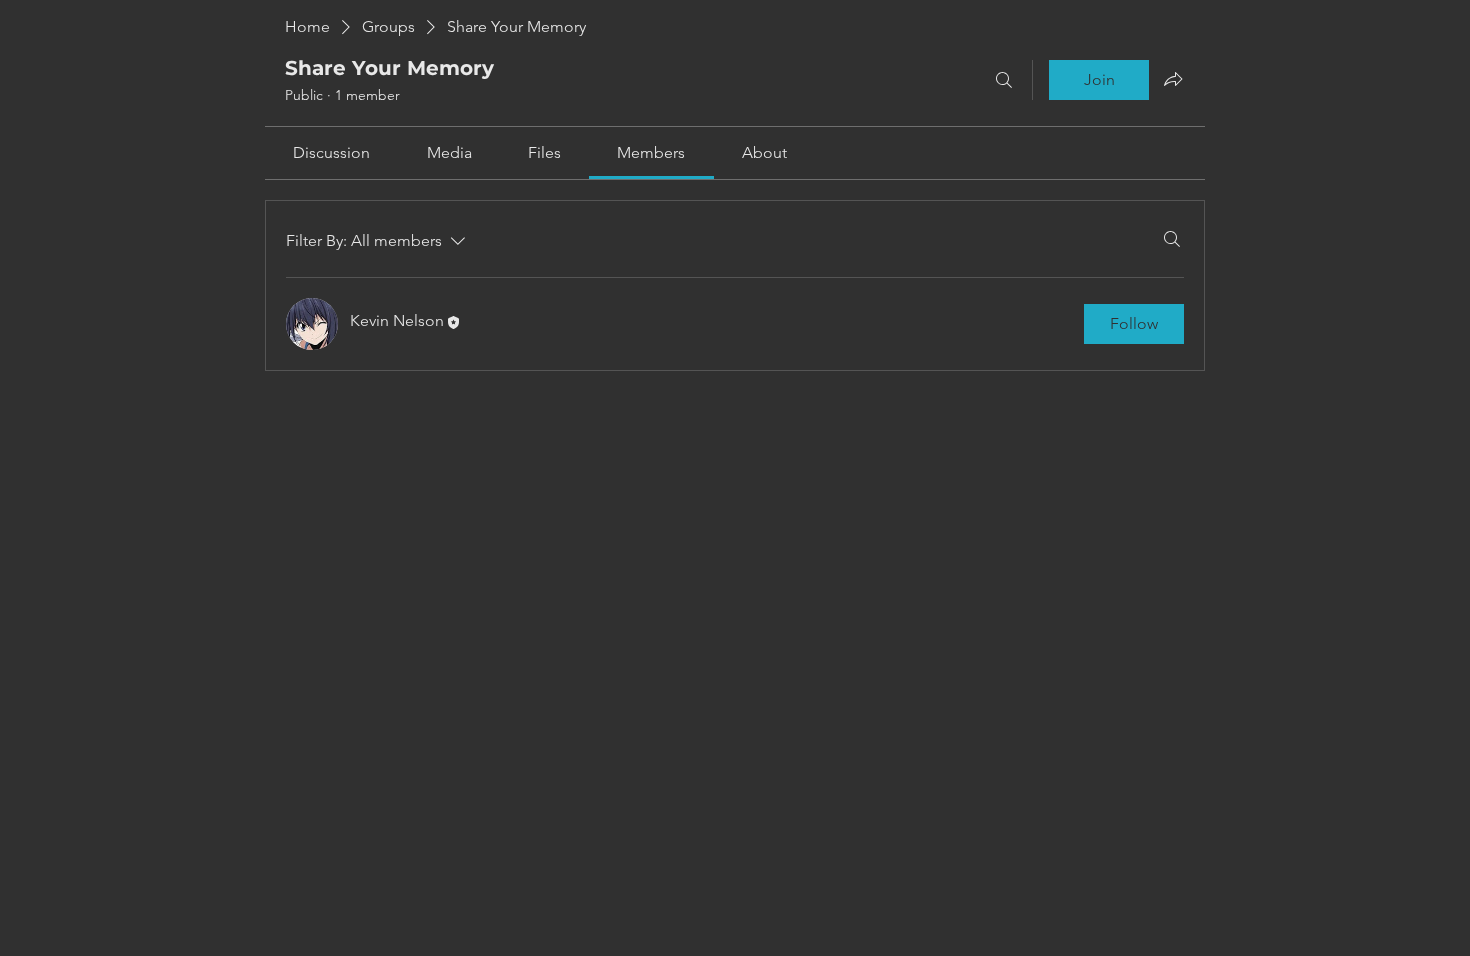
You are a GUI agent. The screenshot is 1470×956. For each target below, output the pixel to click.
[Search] (1004, 80)
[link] (331, 152)
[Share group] (1173, 79)
